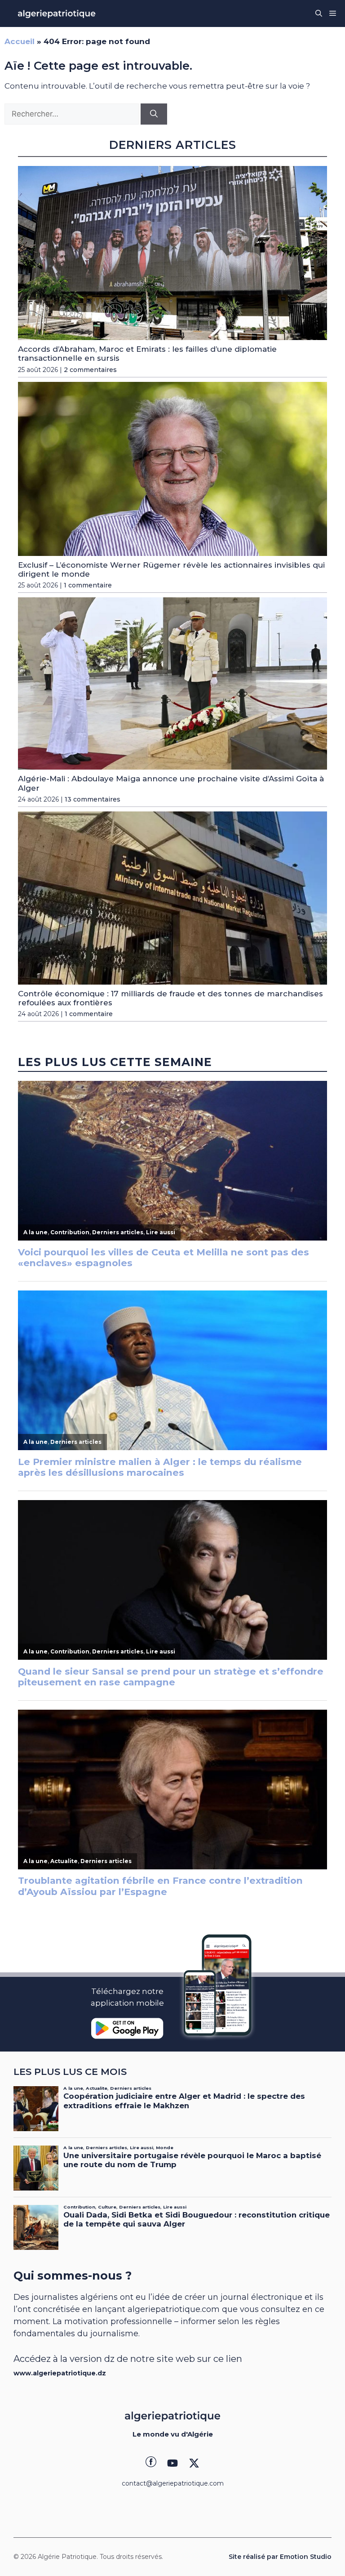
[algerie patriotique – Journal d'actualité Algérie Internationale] (57, 13)
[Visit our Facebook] (151, 2463)
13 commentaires (93, 799)
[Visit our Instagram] (172, 2463)
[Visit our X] (194, 2463)
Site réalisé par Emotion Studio (280, 2557)
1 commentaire (88, 585)
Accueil (20, 41)
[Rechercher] (154, 114)
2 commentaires (90, 370)
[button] (319, 13)
